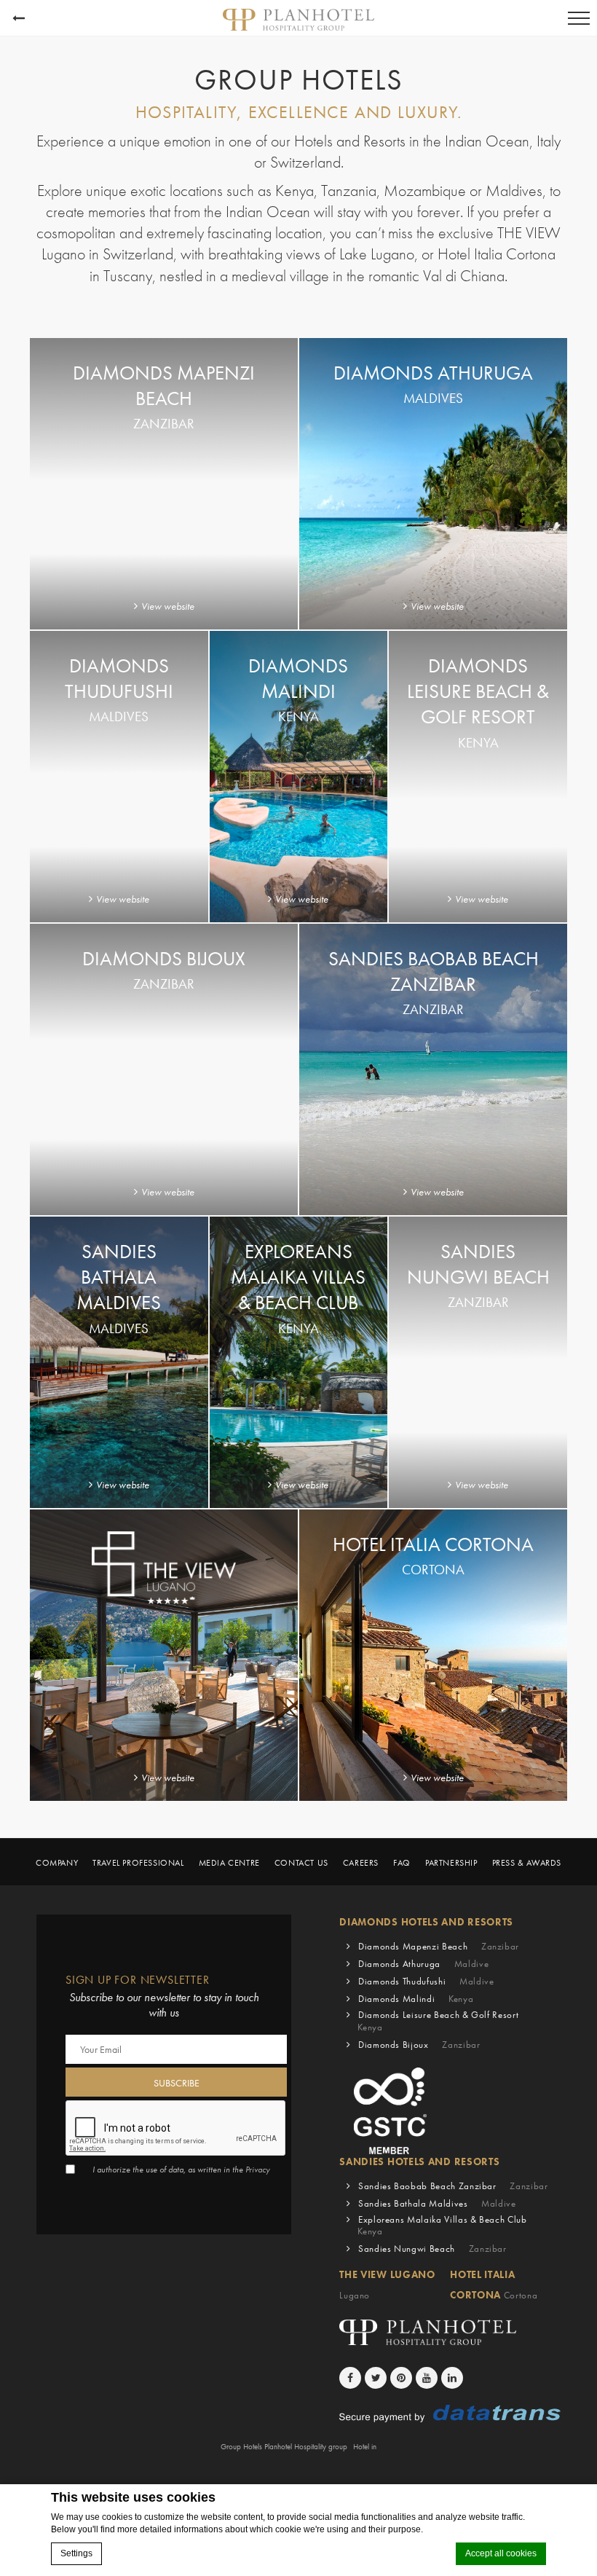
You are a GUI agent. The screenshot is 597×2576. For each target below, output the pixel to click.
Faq (402, 1863)
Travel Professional (138, 1863)
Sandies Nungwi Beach (432, 2249)
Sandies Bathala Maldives (437, 2203)
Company (57, 1863)
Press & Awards (527, 1863)
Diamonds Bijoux (419, 2045)
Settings (76, 2553)
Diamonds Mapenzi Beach (439, 1946)
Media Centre (229, 1863)
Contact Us (301, 1863)
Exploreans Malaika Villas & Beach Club (442, 2226)
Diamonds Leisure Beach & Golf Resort (438, 2021)
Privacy (258, 2169)
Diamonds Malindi (416, 1999)
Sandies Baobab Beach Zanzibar (453, 2186)
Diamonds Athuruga (423, 1964)
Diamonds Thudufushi (426, 1981)
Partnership (451, 1863)
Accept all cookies (501, 2553)
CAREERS (361, 1863)
